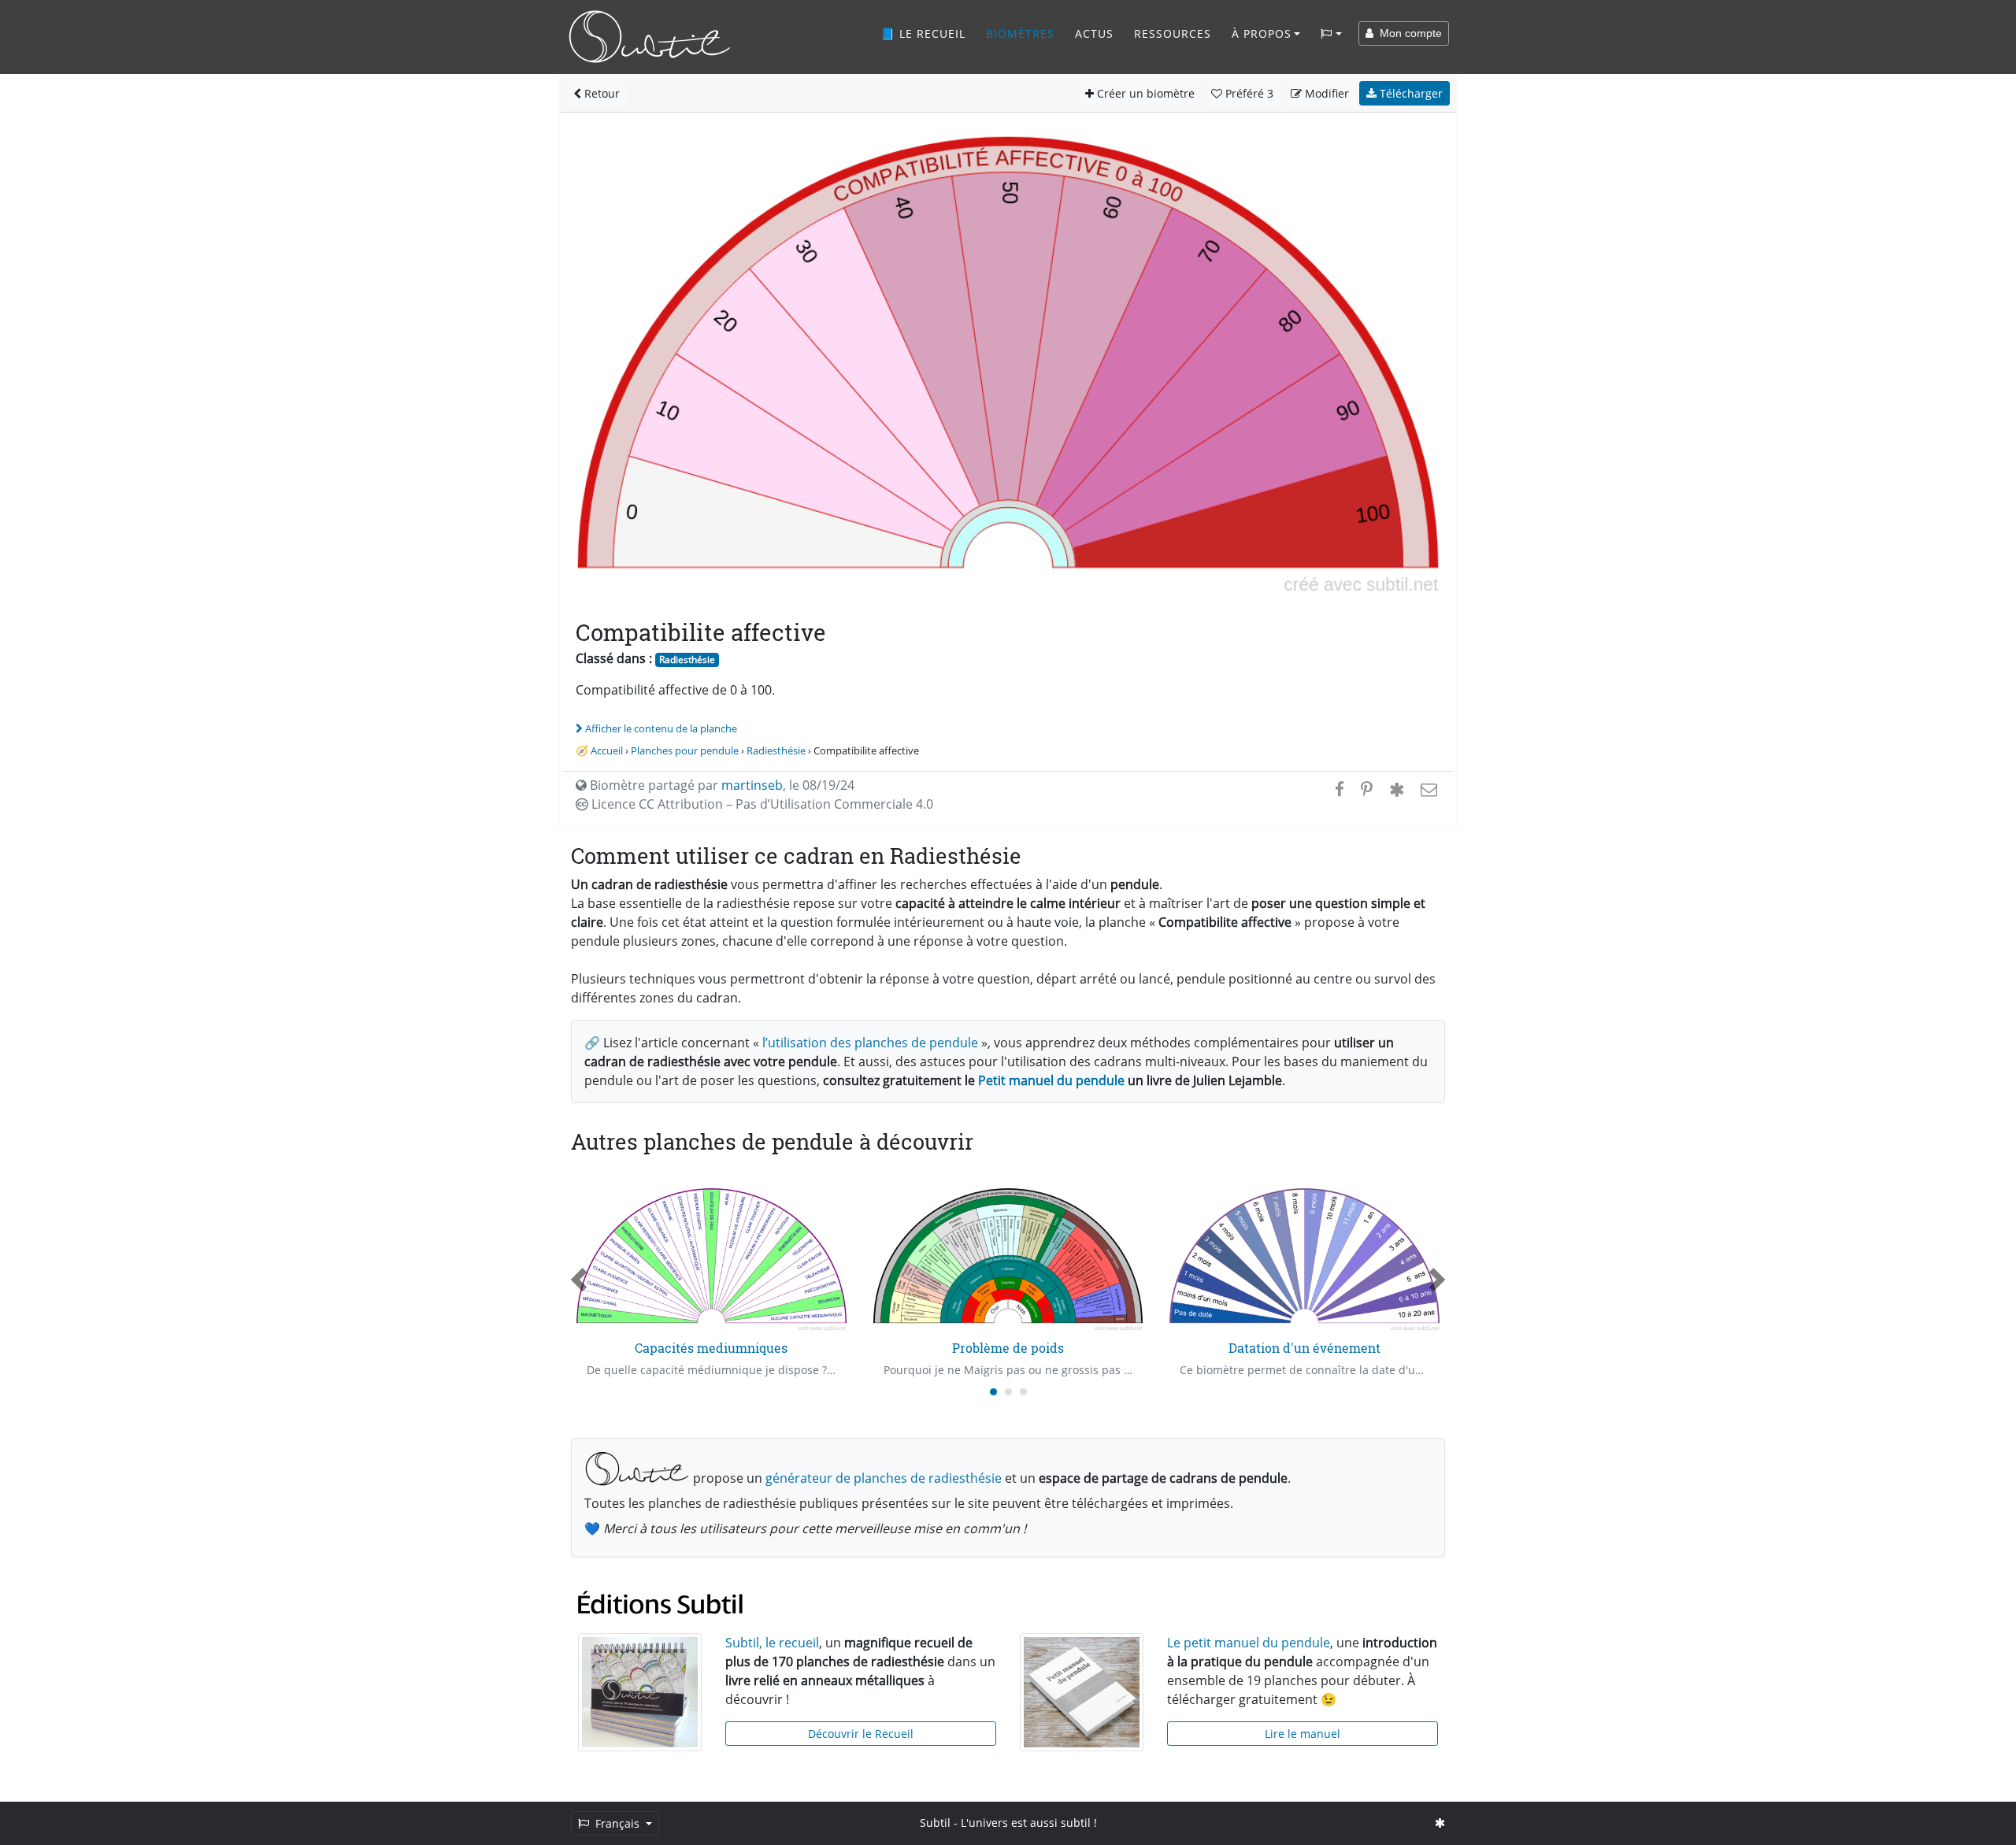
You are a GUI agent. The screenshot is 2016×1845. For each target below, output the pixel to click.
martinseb (752, 785)
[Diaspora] (1397, 789)
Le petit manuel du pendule (1249, 1643)
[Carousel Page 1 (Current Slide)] (993, 1392)
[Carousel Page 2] (1008, 1392)
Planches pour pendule (685, 750)
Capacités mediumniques (711, 1348)
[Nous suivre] (1440, 1823)
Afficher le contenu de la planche (661, 728)
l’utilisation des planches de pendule (870, 1043)
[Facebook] (1340, 789)
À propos (1262, 33)
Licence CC (761, 804)
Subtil (935, 1823)
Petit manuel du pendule (1051, 1080)
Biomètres (1020, 33)
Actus (1094, 33)
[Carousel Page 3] (1023, 1392)
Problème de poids (1008, 1348)
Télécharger (1410, 93)
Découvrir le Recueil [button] (861, 1734)
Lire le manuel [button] (1303, 1734)
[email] (1427, 789)
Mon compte (1408, 33)
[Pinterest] (1367, 789)
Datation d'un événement (1304, 1348)
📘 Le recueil (923, 33)
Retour (600, 93)
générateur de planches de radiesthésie (884, 1478)
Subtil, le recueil (772, 1643)
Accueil (607, 750)
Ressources (1173, 33)
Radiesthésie (687, 659)
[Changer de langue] (1331, 34)
